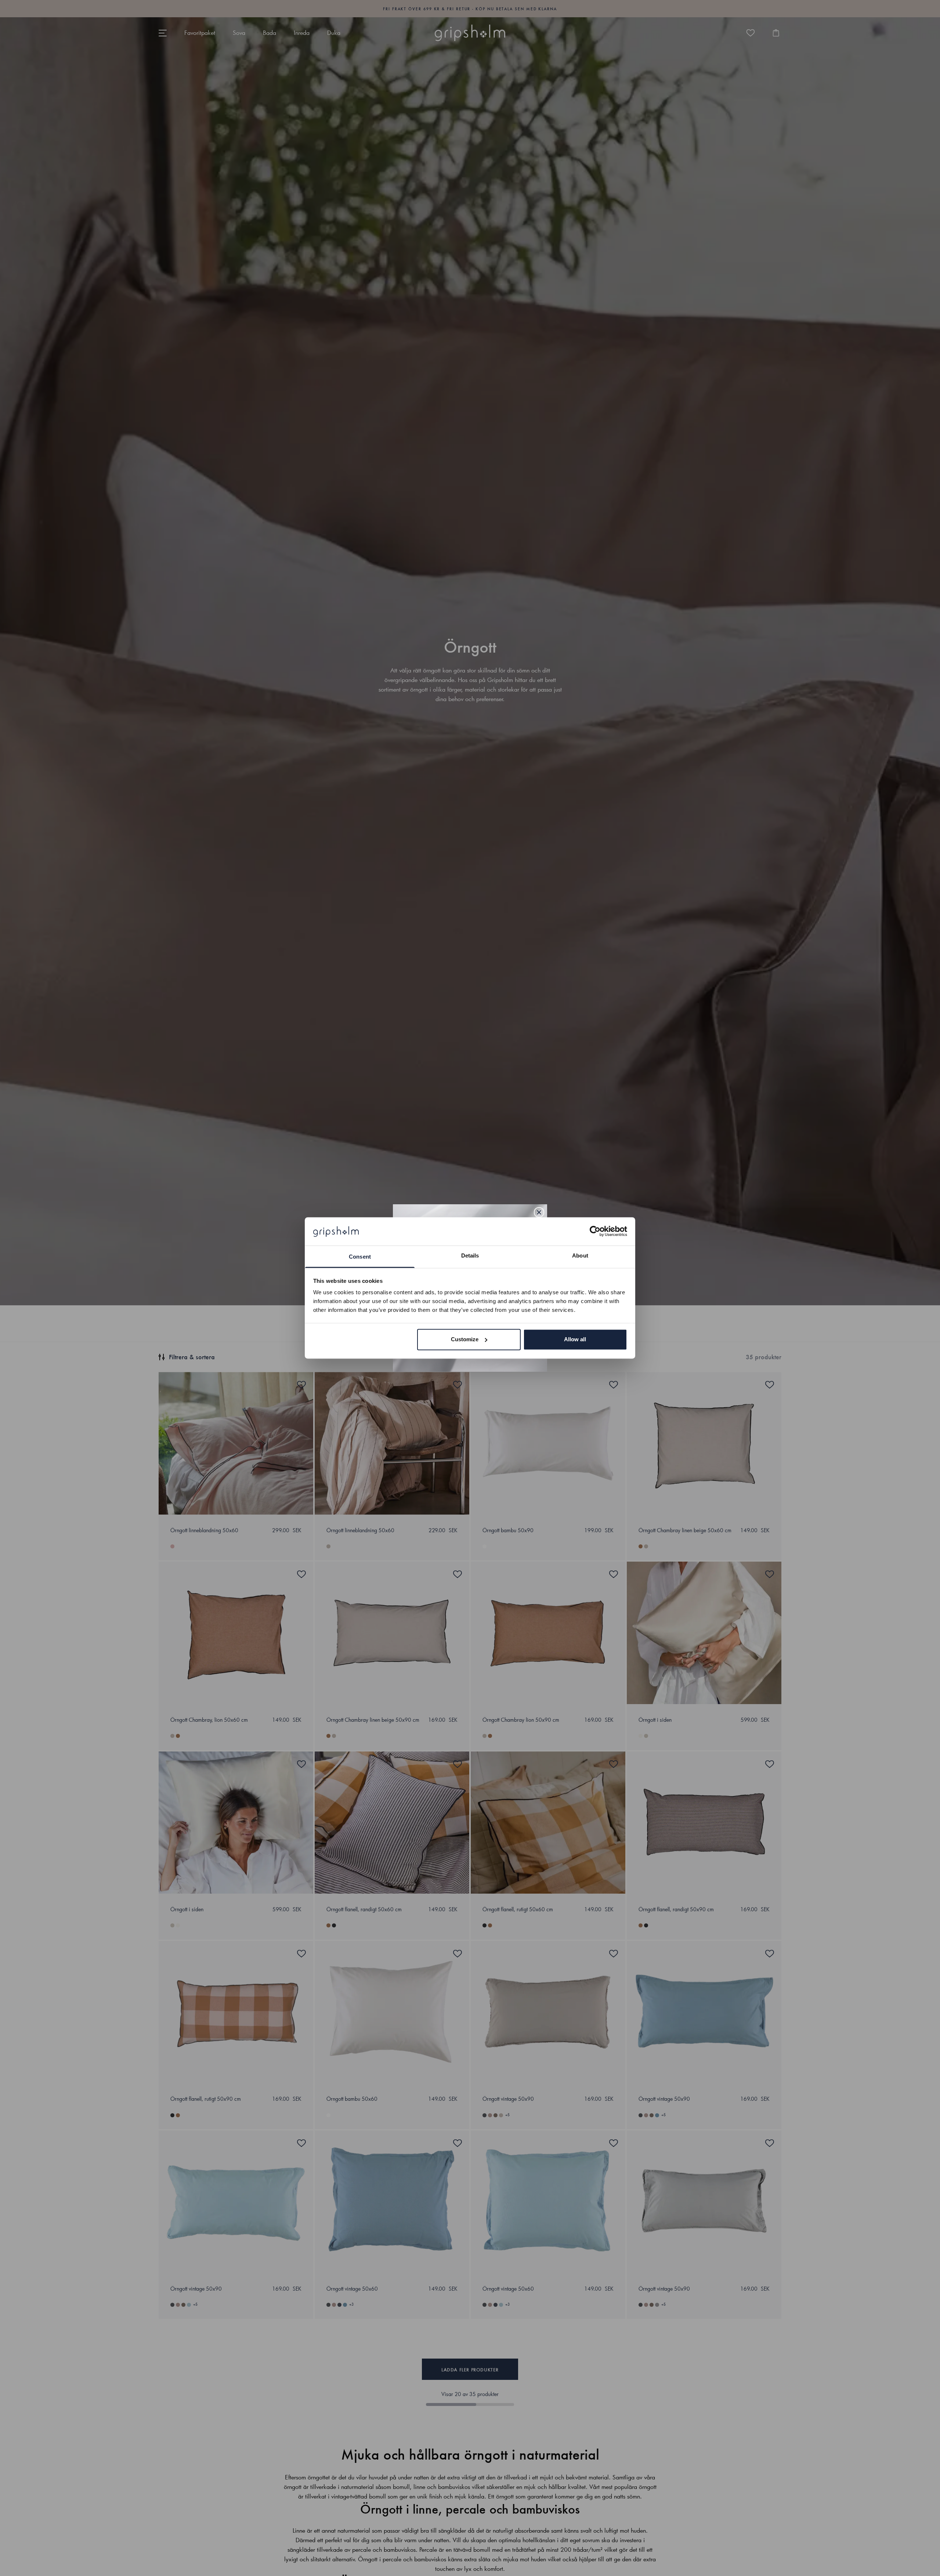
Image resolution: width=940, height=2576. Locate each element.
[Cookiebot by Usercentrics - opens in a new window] (595, 1231)
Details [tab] (470, 1255)
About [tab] (580, 1255)
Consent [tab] (360, 1257)
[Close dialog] (539, 1212)
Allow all (575, 1339)
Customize (465, 1339)
